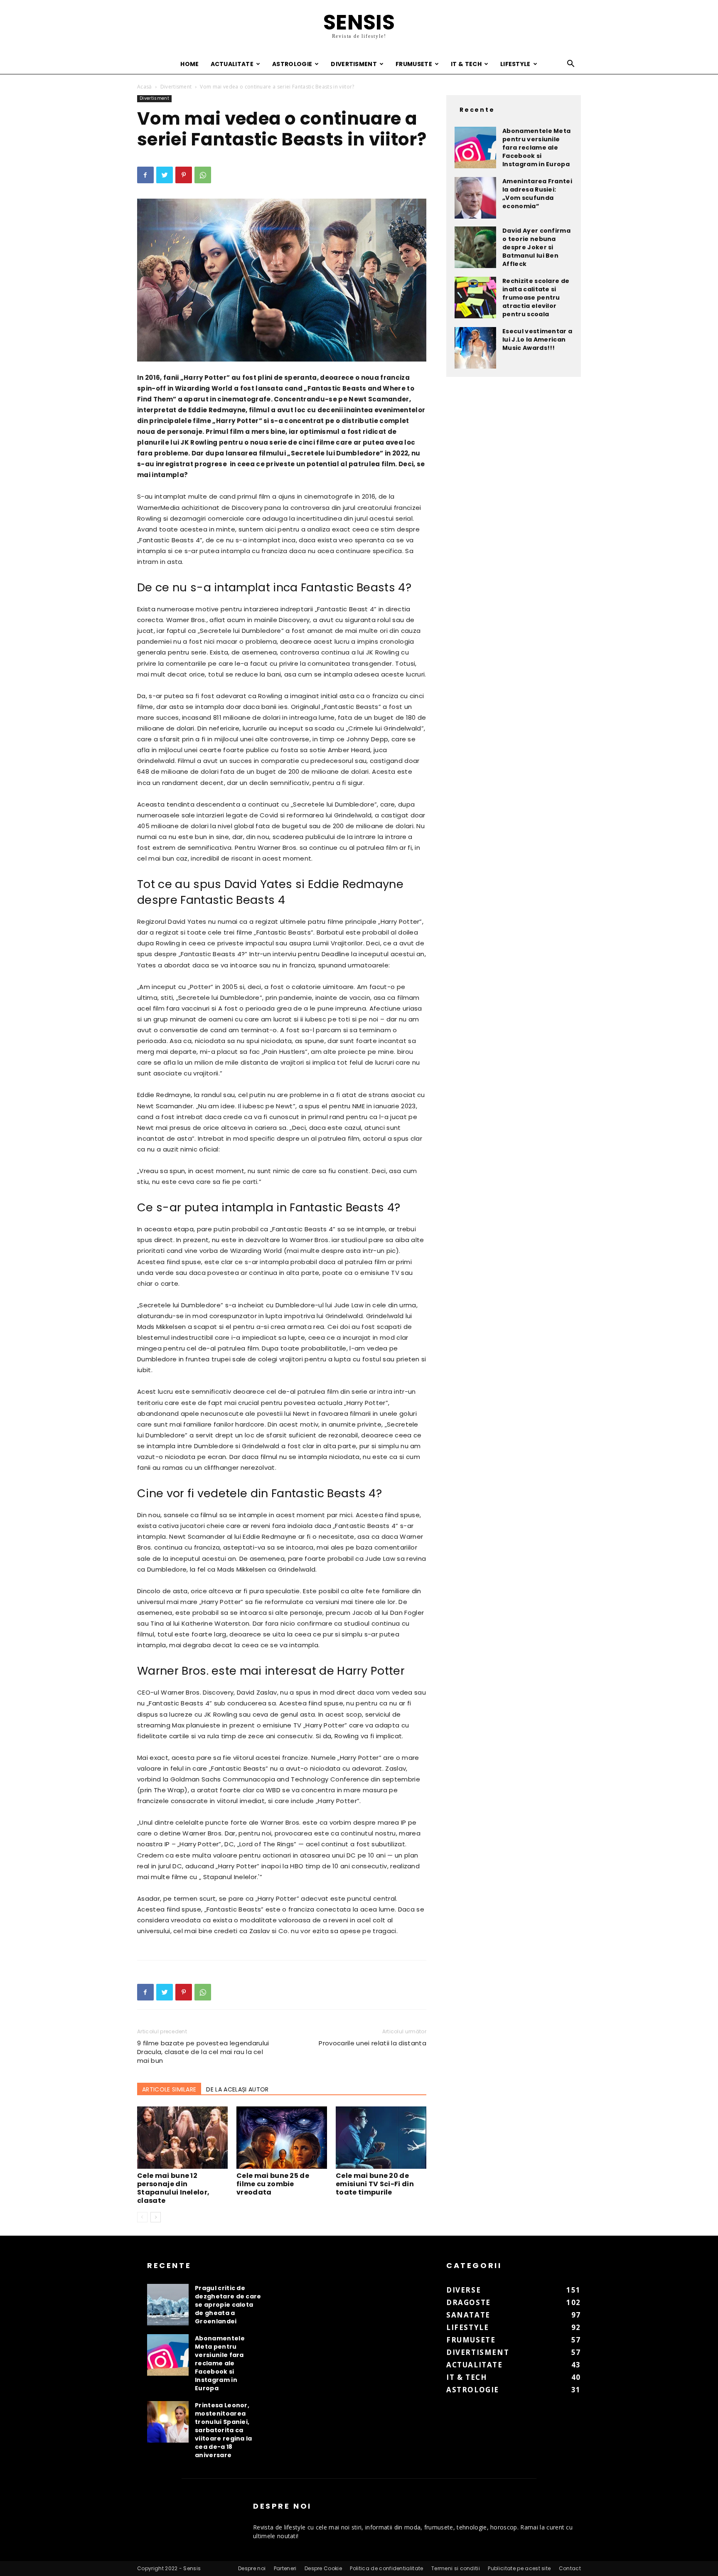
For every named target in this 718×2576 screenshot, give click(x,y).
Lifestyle (515, 64)
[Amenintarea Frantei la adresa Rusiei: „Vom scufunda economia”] (475, 198)
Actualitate (232, 64)
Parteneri (285, 2568)
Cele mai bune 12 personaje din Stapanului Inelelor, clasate (173, 2188)
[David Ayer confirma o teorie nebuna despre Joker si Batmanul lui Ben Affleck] (475, 247)
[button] (571, 65)
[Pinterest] (184, 175)
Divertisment (354, 64)
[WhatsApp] (203, 175)
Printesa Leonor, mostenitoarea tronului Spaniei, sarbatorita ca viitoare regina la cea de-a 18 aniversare (224, 2430)
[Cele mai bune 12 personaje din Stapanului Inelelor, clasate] (182, 2138)
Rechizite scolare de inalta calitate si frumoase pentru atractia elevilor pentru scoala (536, 298)
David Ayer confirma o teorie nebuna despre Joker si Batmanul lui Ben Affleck (536, 247)
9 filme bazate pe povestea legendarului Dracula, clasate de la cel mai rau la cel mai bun (203, 2052)
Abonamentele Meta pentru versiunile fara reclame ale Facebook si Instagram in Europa (536, 148)
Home (189, 64)
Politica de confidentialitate (386, 2568)
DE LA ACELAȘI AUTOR (237, 2089)
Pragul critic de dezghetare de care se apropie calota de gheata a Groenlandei (228, 2305)
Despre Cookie (323, 2568)
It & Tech (466, 64)
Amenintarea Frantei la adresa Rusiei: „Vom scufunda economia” (537, 194)
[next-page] (156, 2217)
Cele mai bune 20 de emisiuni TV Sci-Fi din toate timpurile (375, 2184)
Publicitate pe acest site (519, 2568)
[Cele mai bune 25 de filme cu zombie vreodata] (282, 2138)
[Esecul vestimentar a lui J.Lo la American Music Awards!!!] (475, 348)
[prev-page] (142, 2217)
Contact (570, 2568)
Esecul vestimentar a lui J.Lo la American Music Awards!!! (537, 340)
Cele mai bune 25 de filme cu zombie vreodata (273, 2184)
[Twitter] (165, 175)
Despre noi (252, 2568)
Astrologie (292, 64)
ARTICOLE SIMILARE (169, 2089)
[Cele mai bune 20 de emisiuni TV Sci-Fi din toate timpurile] (381, 2138)
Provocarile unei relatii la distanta (373, 2043)
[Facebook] (145, 175)
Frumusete (414, 64)
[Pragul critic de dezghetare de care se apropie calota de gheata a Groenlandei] (168, 2305)
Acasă (145, 87)
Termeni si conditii (456, 2568)
